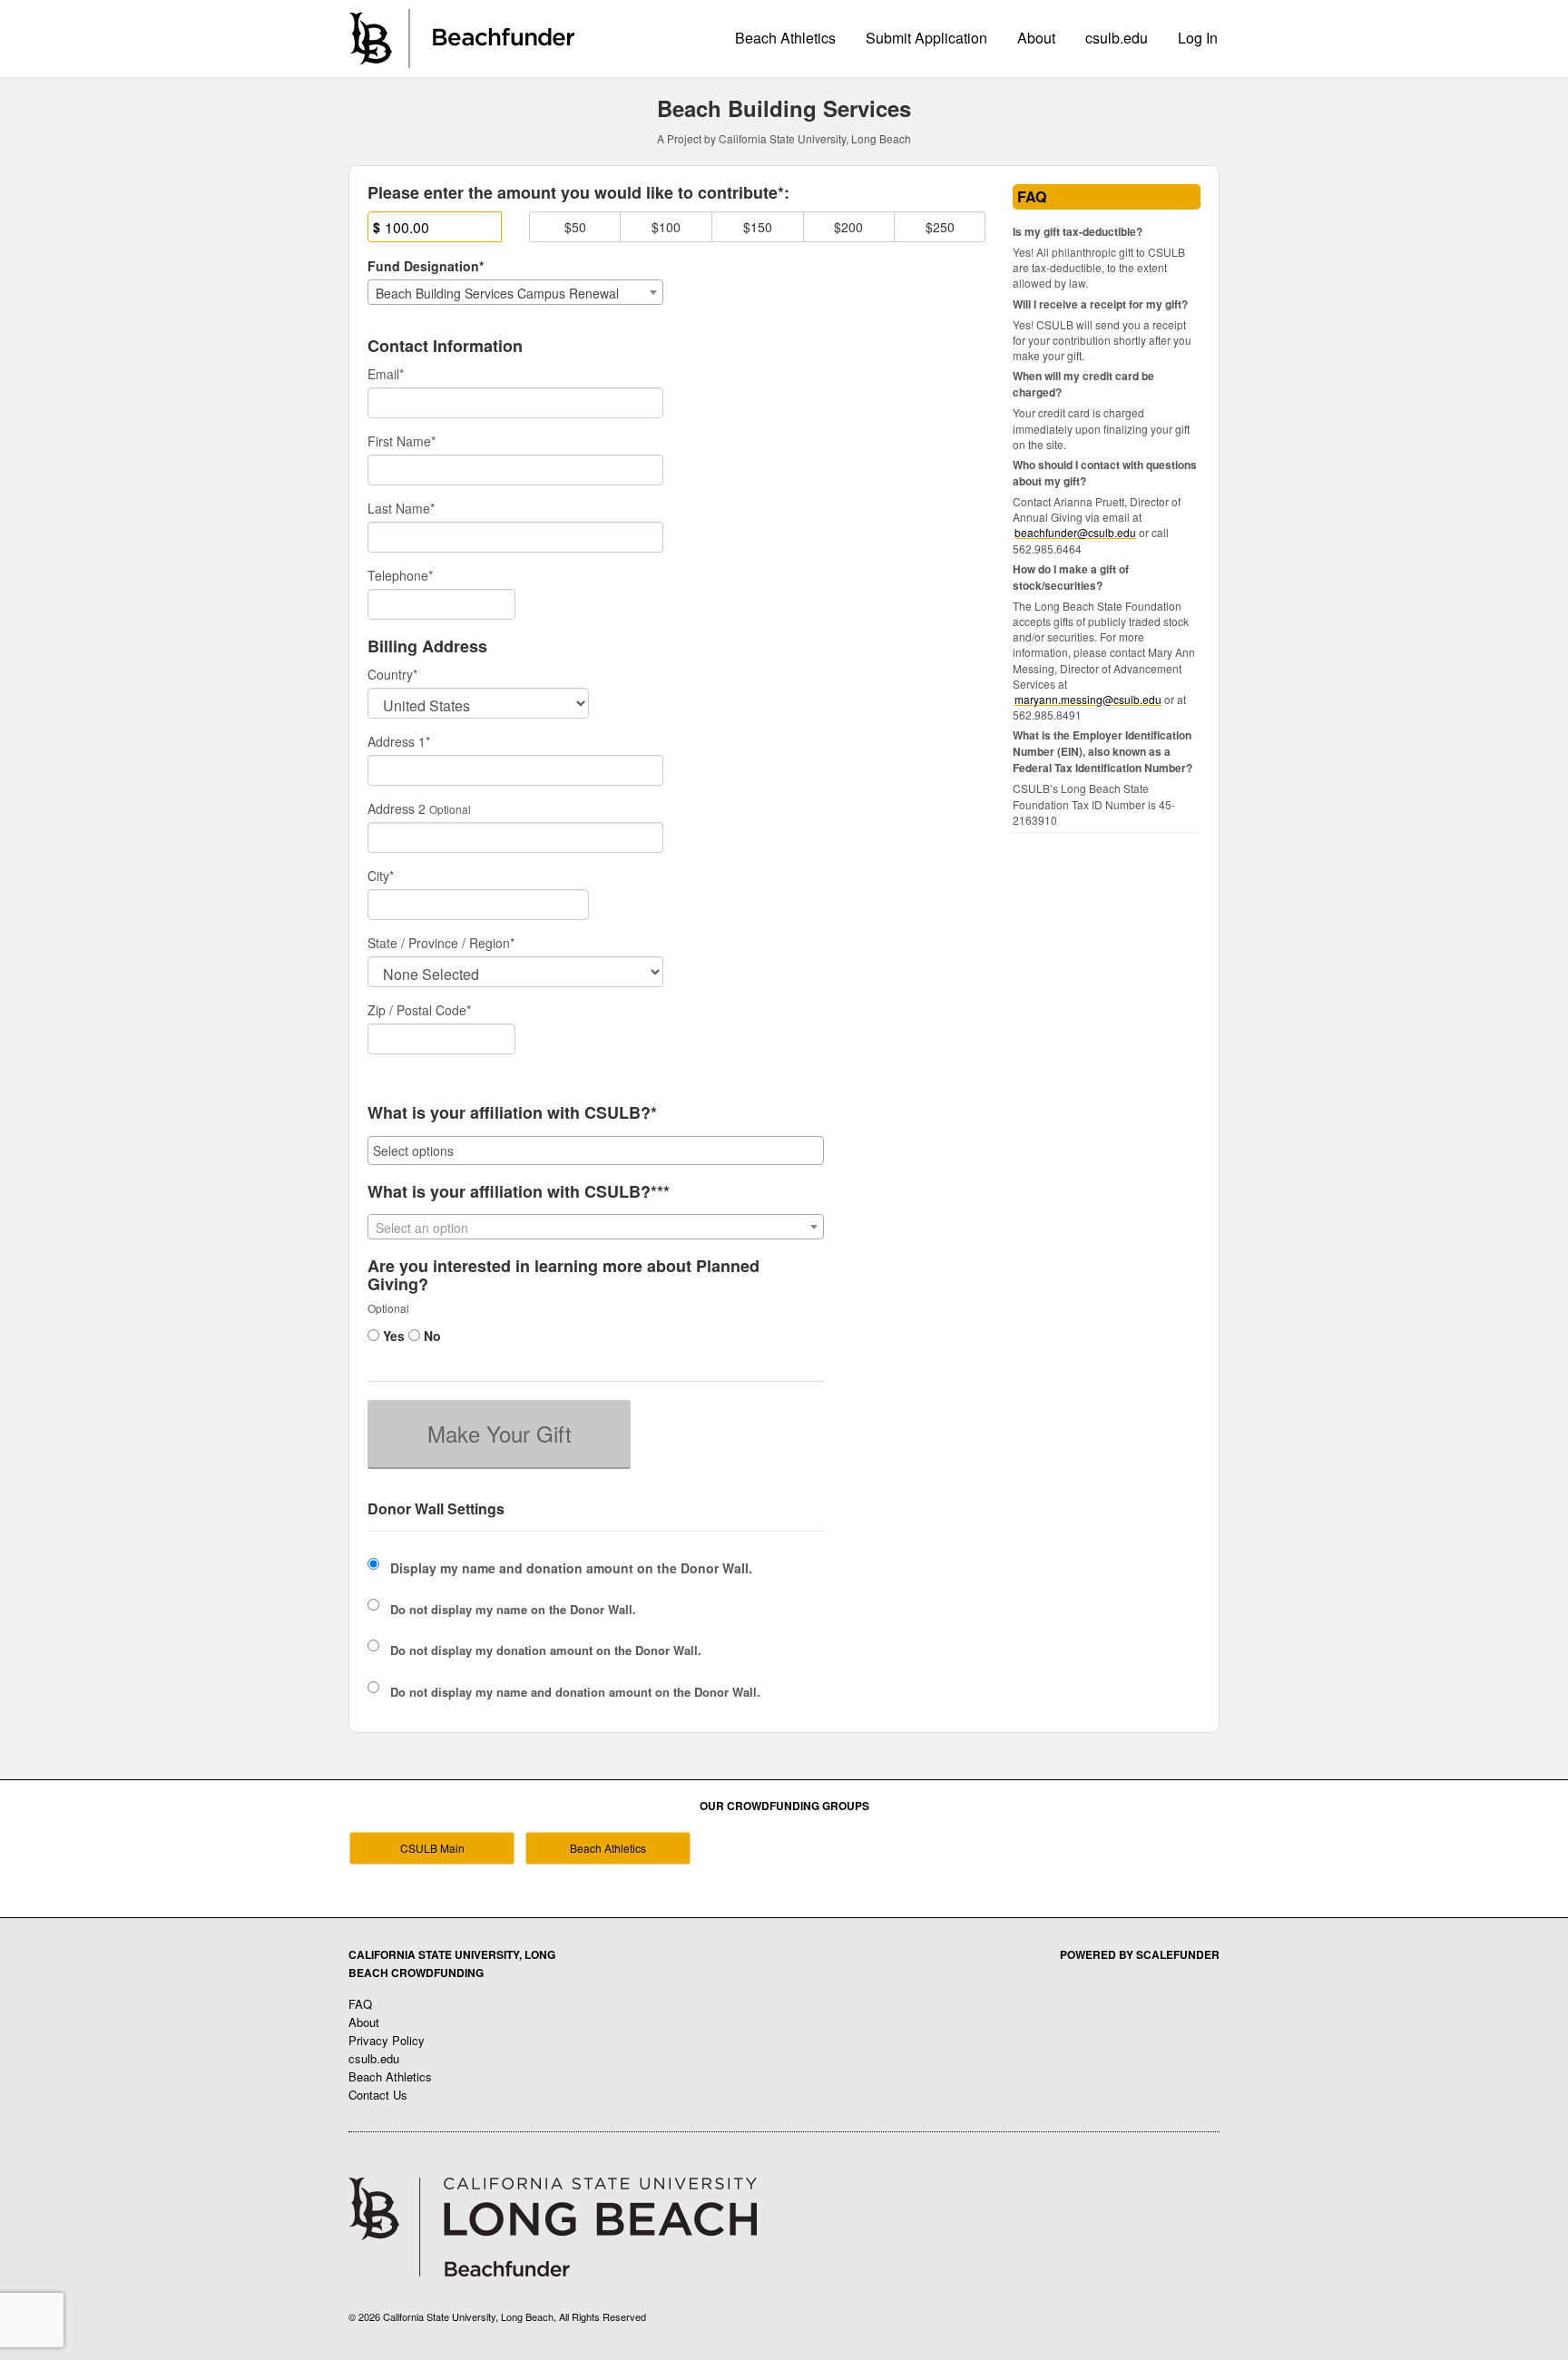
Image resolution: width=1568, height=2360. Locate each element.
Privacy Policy (387, 2040)
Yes (392, 1336)
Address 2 (397, 808)
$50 (575, 227)
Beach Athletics (785, 38)
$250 (940, 227)
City (381, 876)
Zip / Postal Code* (419, 1010)
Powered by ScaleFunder (1140, 1954)
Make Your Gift (500, 1433)
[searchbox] (596, 1151)
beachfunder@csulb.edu (1075, 532)
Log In (1198, 38)
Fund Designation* (426, 266)
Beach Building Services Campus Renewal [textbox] (497, 293)
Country (392, 674)
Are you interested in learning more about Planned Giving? (563, 1276)
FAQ (360, 2004)
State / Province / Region (441, 943)
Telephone (400, 575)
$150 (758, 227)
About (1036, 38)
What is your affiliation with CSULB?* (512, 1113)
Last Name (401, 508)
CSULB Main (432, 1848)
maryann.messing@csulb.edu (1088, 699)
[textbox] (596, 1228)
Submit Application (926, 38)
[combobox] (515, 292)
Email (386, 374)
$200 (848, 227)
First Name (402, 441)
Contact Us (378, 2095)
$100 (666, 227)
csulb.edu (1117, 38)
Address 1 (399, 741)
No (431, 1336)
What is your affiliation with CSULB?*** (519, 1192)
